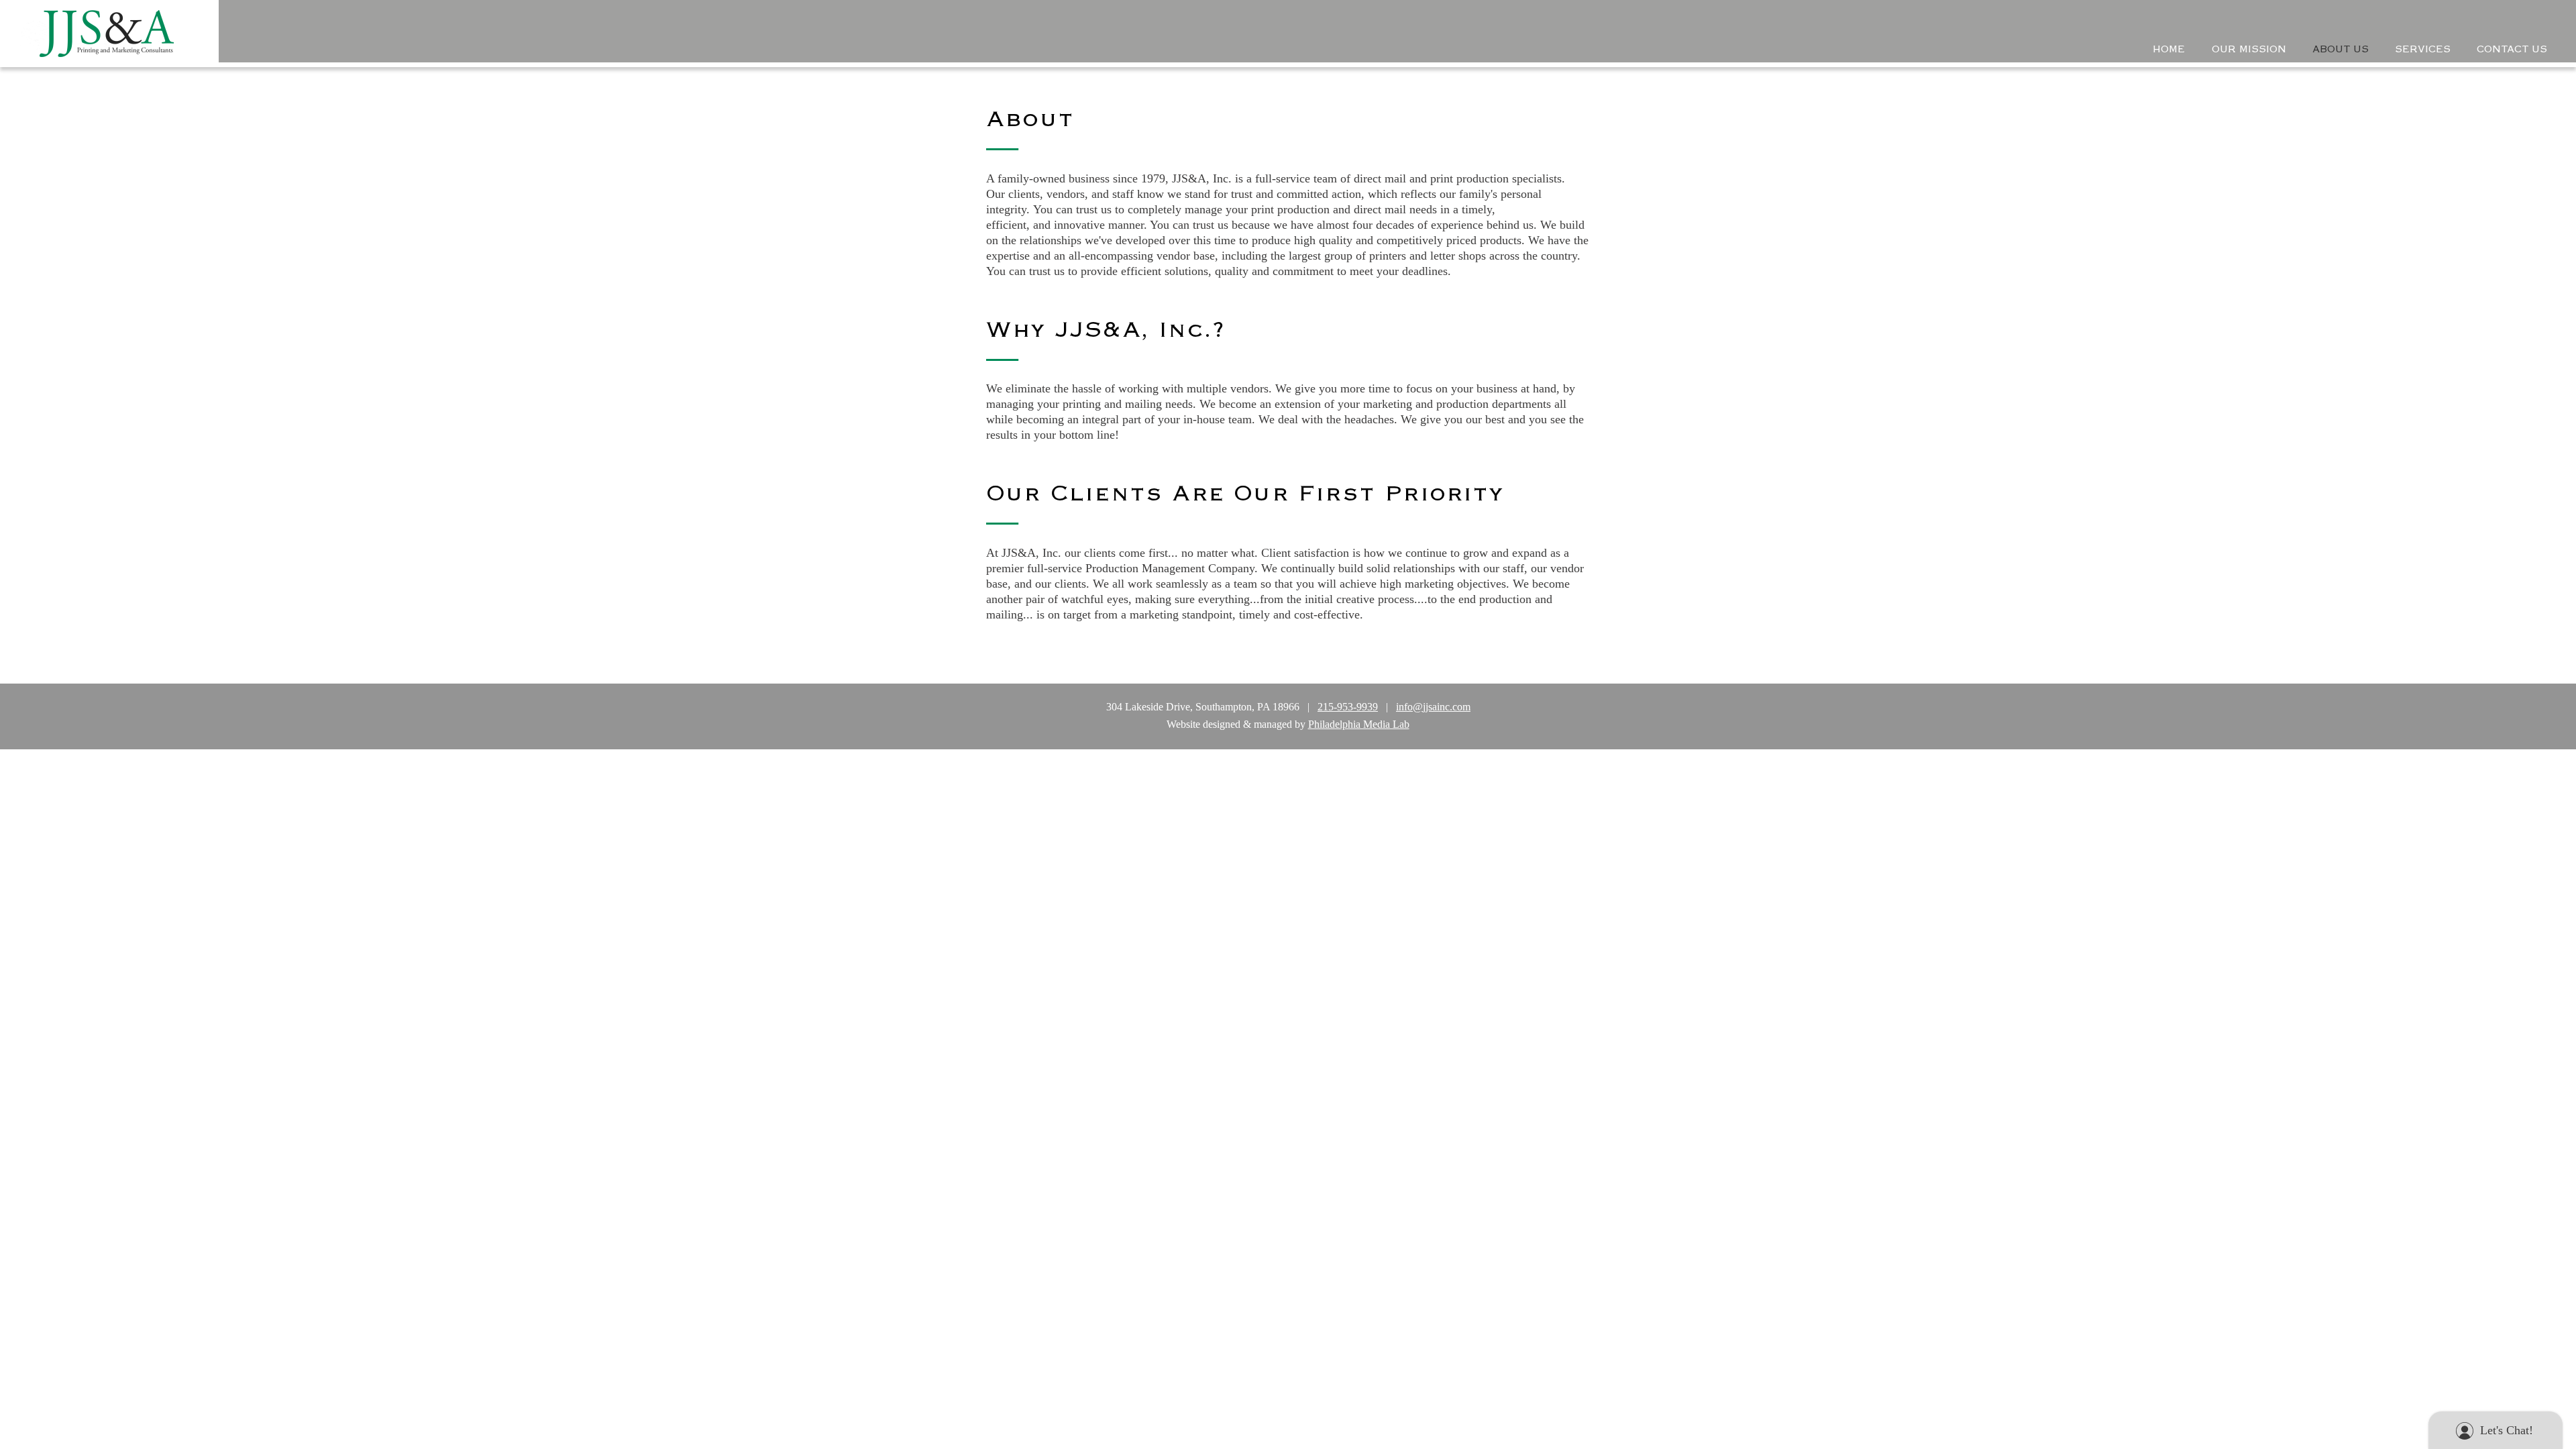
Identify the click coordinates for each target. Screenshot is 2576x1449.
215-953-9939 (1348, 707)
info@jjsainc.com (1433, 707)
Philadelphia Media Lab (1359, 724)
